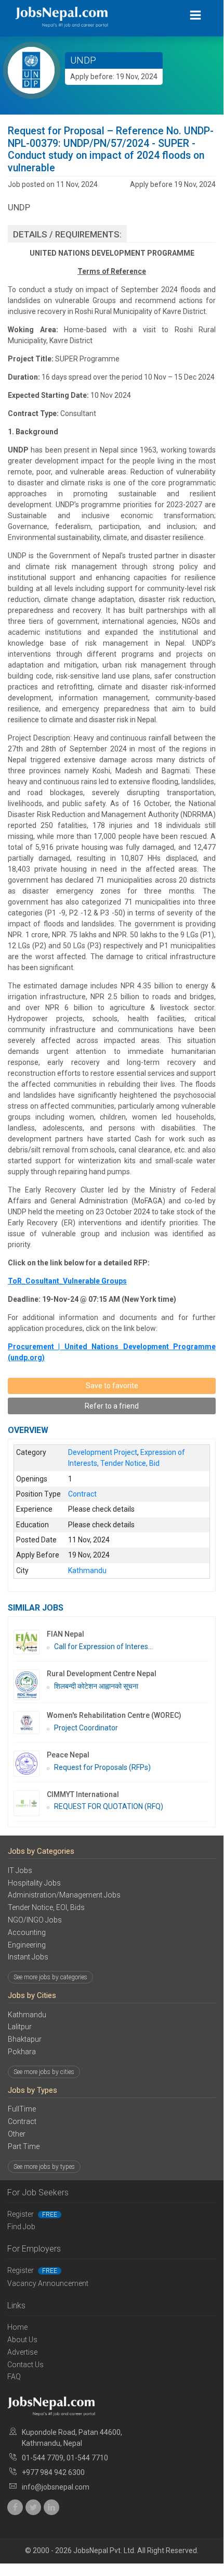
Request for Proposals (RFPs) (102, 1767)
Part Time (24, 2146)
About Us (22, 2340)
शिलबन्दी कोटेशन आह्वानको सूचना (96, 1686)
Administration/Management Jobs (64, 1895)
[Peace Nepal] (30, 1764)
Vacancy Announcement (48, 2283)
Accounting (27, 1932)
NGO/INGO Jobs (35, 1920)
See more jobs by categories (50, 1977)
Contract (22, 2121)
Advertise (22, 2352)
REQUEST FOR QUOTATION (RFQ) (109, 1806)
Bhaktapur (25, 2039)
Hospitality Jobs (34, 1883)
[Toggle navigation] (196, 15)
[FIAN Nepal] (30, 1642)
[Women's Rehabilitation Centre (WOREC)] (30, 1722)
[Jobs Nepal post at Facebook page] (15, 2507)
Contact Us (25, 2365)
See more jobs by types (44, 2167)
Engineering (27, 1945)
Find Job (21, 2227)
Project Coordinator (86, 1728)
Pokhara (22, 2052)
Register (32, 2214)
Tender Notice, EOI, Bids (46, 1907)
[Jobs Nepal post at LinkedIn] (51, 2507)
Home (17, 2327)
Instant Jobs (28, 1957)
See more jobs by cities (44, 2072)
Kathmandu (27, 2015)
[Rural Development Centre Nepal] (30, 1685)
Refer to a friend (112, 1406)
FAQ (14, 2377)
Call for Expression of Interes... (103, 1647)
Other (17, 2134)
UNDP (83, 60)
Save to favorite (112, 1386)
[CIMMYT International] (30, 1803)
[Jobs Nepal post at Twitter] (33, 2507)
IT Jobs (20, 1870)
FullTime (22, 2109)
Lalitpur (20, 2027)
